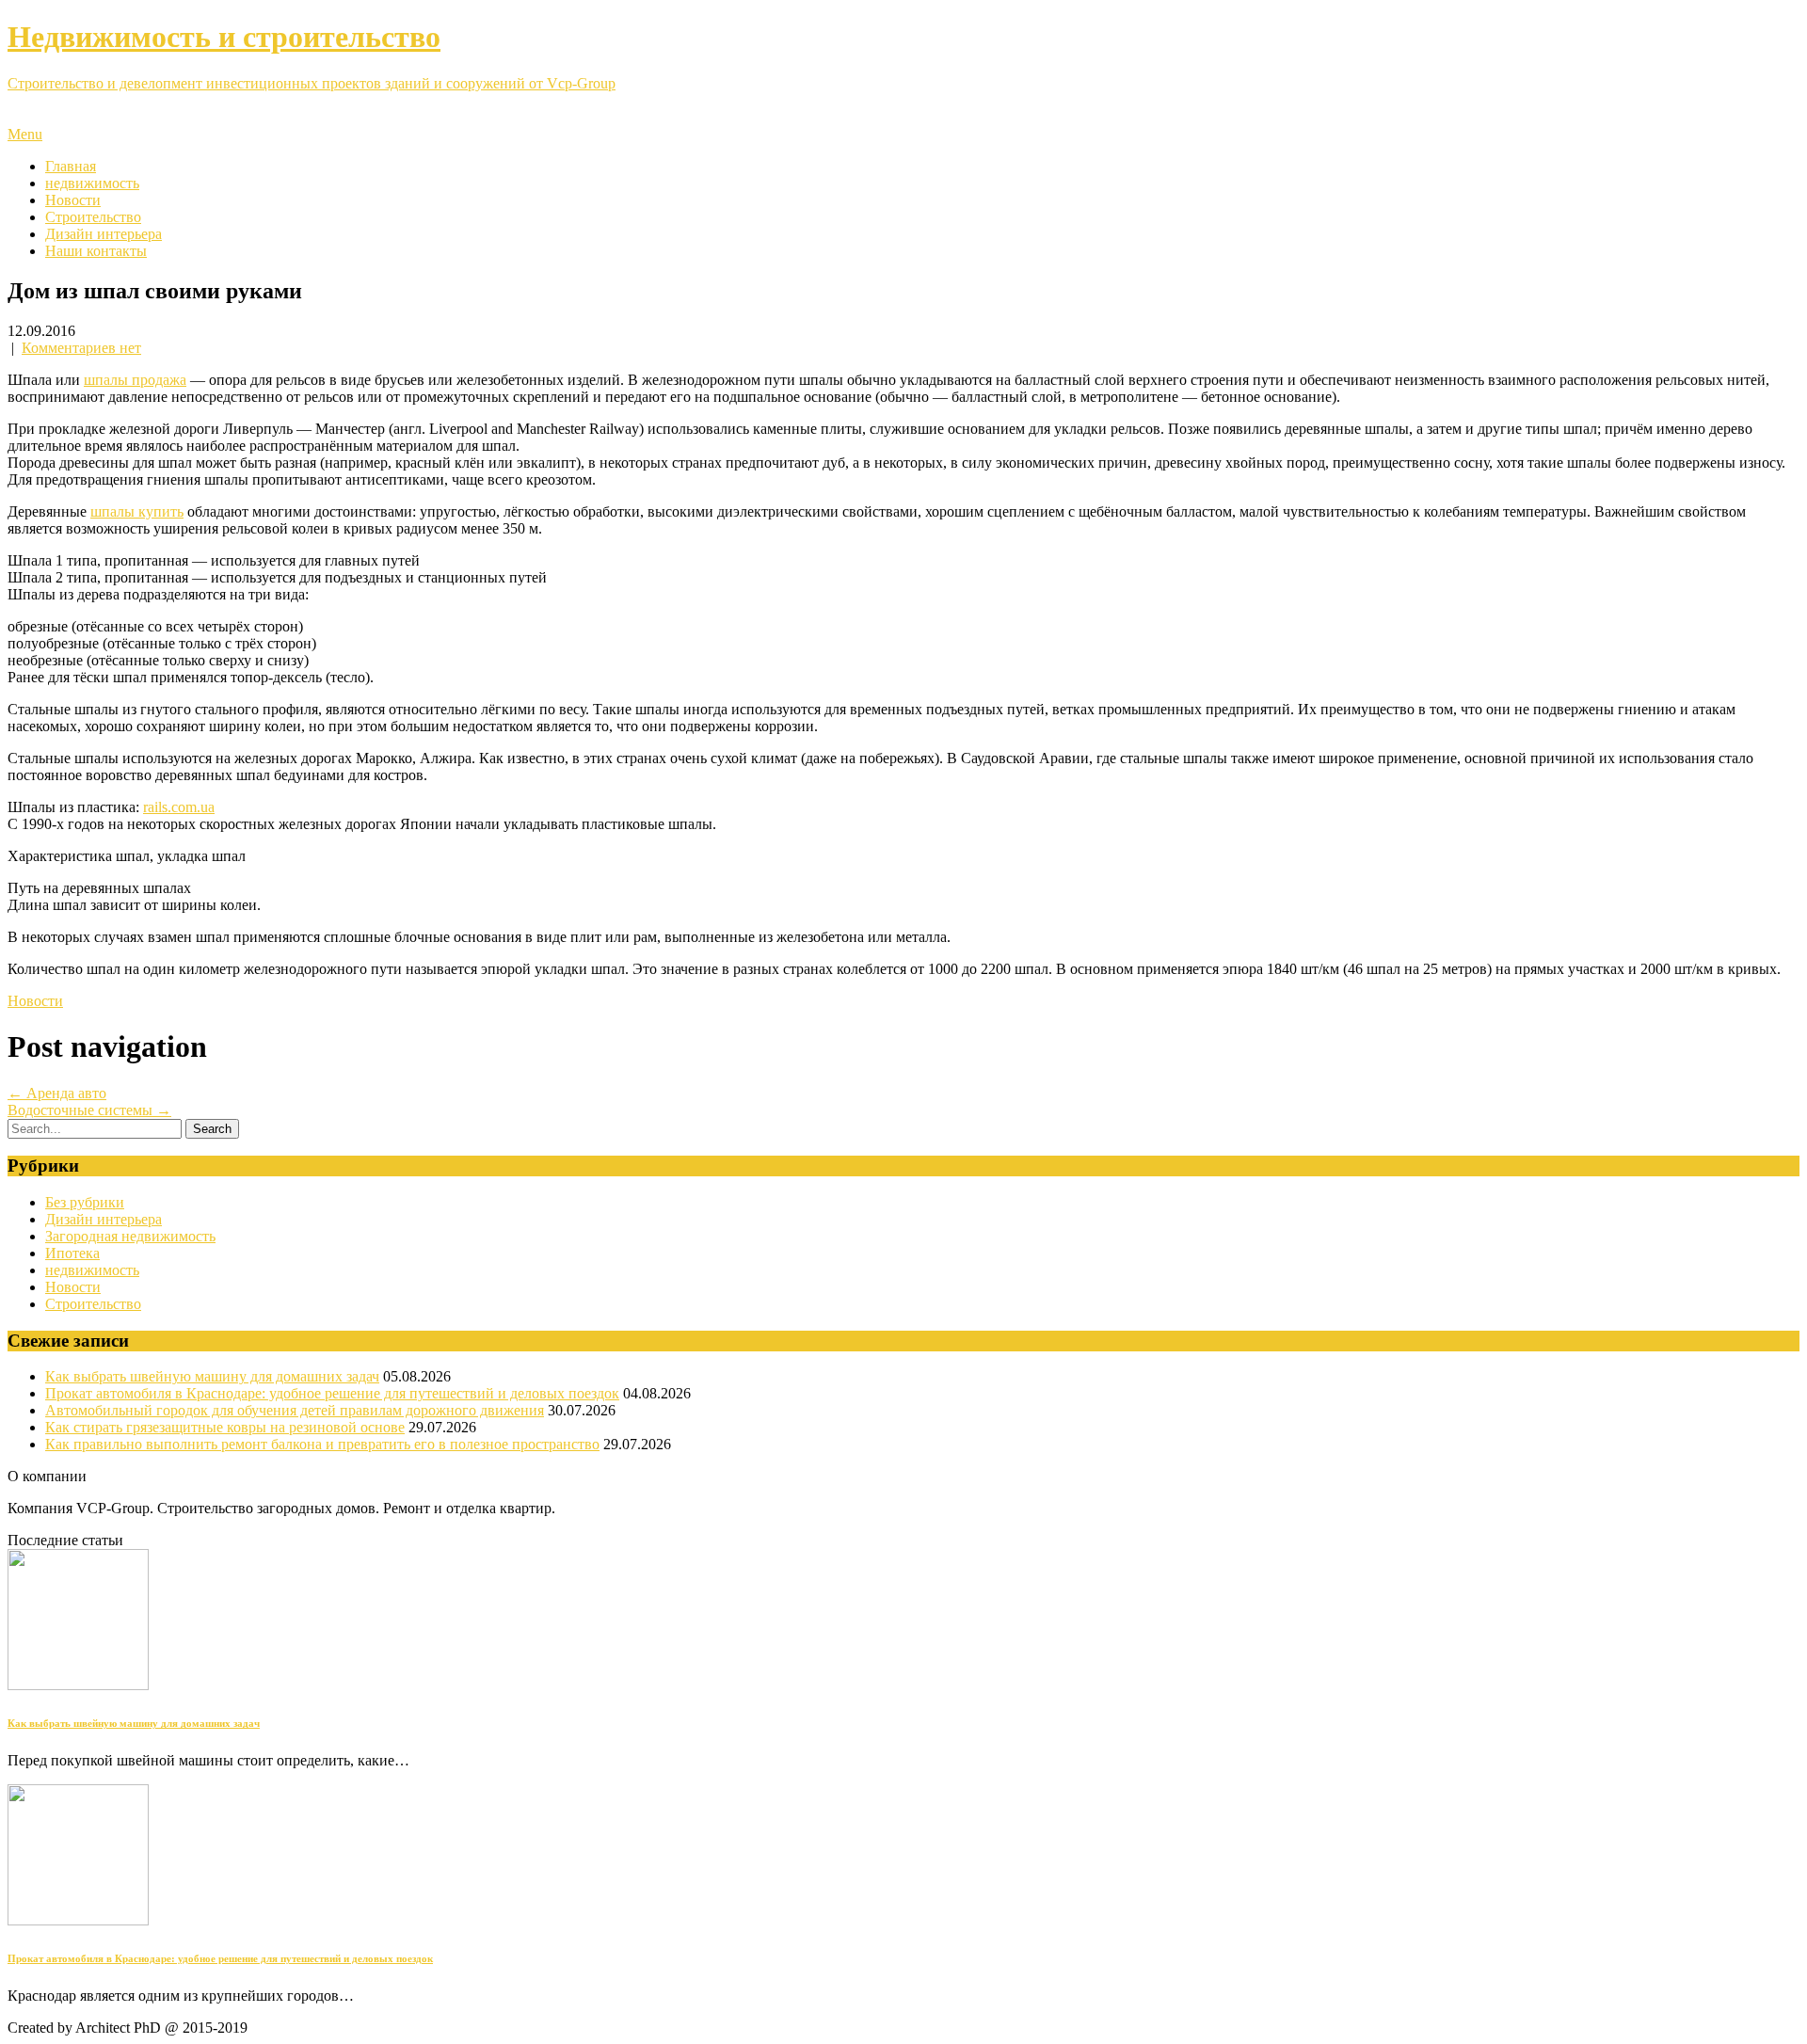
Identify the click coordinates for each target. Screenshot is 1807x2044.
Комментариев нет (81, 348)
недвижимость (92, 183)
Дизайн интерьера (104, 234)
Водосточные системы (89, 1110)
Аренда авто (57, 1093)
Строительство (93, 217)
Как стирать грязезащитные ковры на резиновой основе (225, 1427)
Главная (71, 166)
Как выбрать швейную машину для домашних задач (212, 1376)
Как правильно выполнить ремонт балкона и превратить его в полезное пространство (322, 1444)
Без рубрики (85, 1202)
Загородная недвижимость (130, 1236)
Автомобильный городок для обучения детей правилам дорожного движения (295, 1410)
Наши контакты (96, 251)
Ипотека (72, 1253)
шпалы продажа (135, 380)
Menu (25, 134)
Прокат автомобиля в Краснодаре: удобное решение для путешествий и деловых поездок (332, 1393)
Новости (73, 200)
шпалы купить (137, 511)
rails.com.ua (179, 807)
